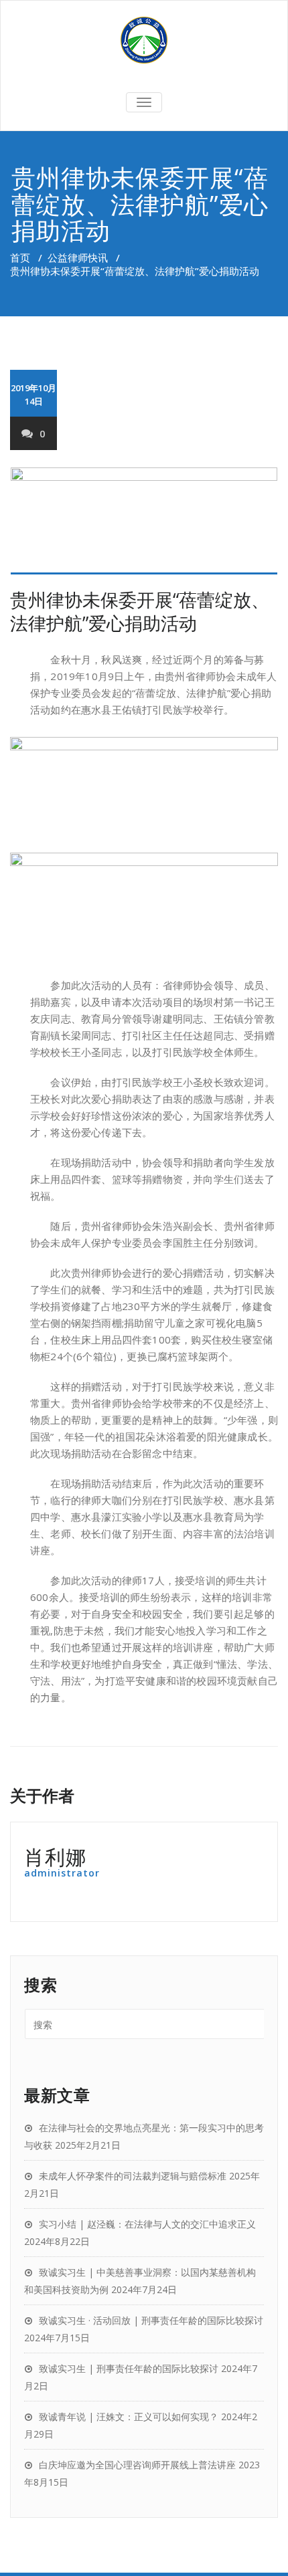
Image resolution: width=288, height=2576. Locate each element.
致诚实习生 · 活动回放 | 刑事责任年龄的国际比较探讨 (151, 2320)
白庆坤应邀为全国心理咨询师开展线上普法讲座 (137, 2465)
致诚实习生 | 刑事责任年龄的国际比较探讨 (129, 2368)
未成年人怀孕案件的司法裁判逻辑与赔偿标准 (133, 2176)
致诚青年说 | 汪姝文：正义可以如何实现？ (129, 2417)
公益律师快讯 (78, 257)
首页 (20, 257)
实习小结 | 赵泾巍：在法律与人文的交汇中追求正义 (147, 2224)
